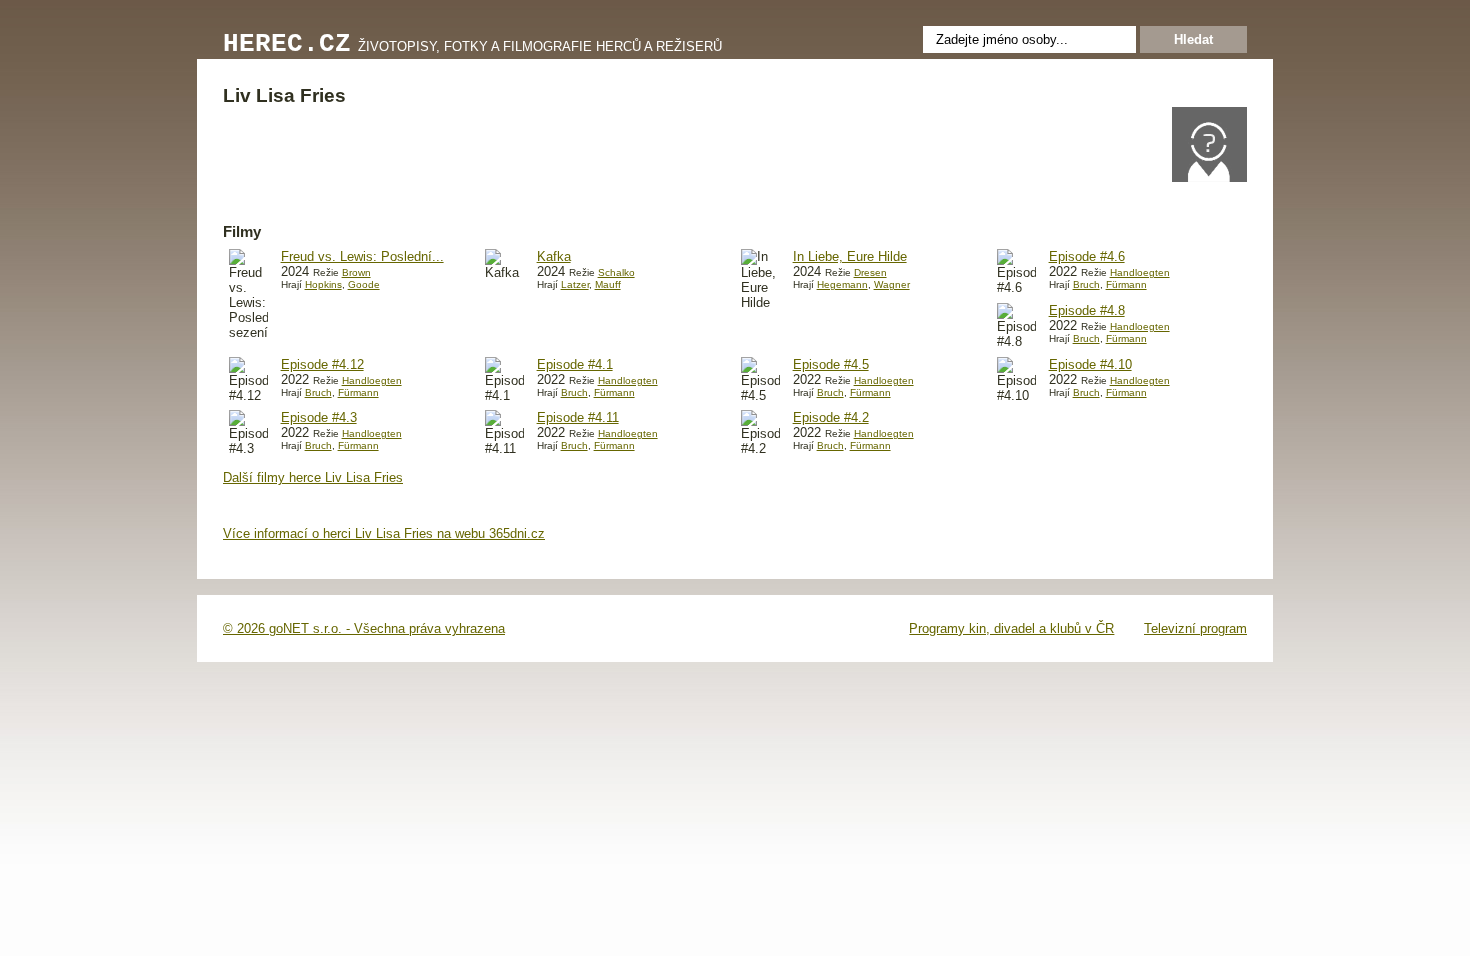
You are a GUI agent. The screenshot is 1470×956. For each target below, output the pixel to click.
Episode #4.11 (578, 417)
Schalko (616, 272)
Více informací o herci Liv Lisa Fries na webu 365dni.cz (384, 533)
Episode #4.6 (1087, 256)
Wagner (892, 284)
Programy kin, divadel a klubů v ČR (1011, 628)
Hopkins (323, 284)
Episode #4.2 (831, 417)
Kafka (554, 256)
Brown (356, 272)
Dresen (870, 272)
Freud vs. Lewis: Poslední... (362, 256)
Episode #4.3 (319, 417)
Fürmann (1126, 284)
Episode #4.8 (1087, 310)
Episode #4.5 (831, 364)
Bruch (1086, 284)
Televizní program (1195, 628)
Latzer (575, 284)
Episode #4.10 (1090, 364)
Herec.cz (287, 44)
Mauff (608, 284)
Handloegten (1140, 272)
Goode (364, 284)
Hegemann (842, 284)
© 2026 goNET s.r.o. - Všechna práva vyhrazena (364, 628)
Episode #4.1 (575, 364)
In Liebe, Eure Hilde (850, 256)
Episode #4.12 (322, 364)
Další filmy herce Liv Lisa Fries (313, 477)
